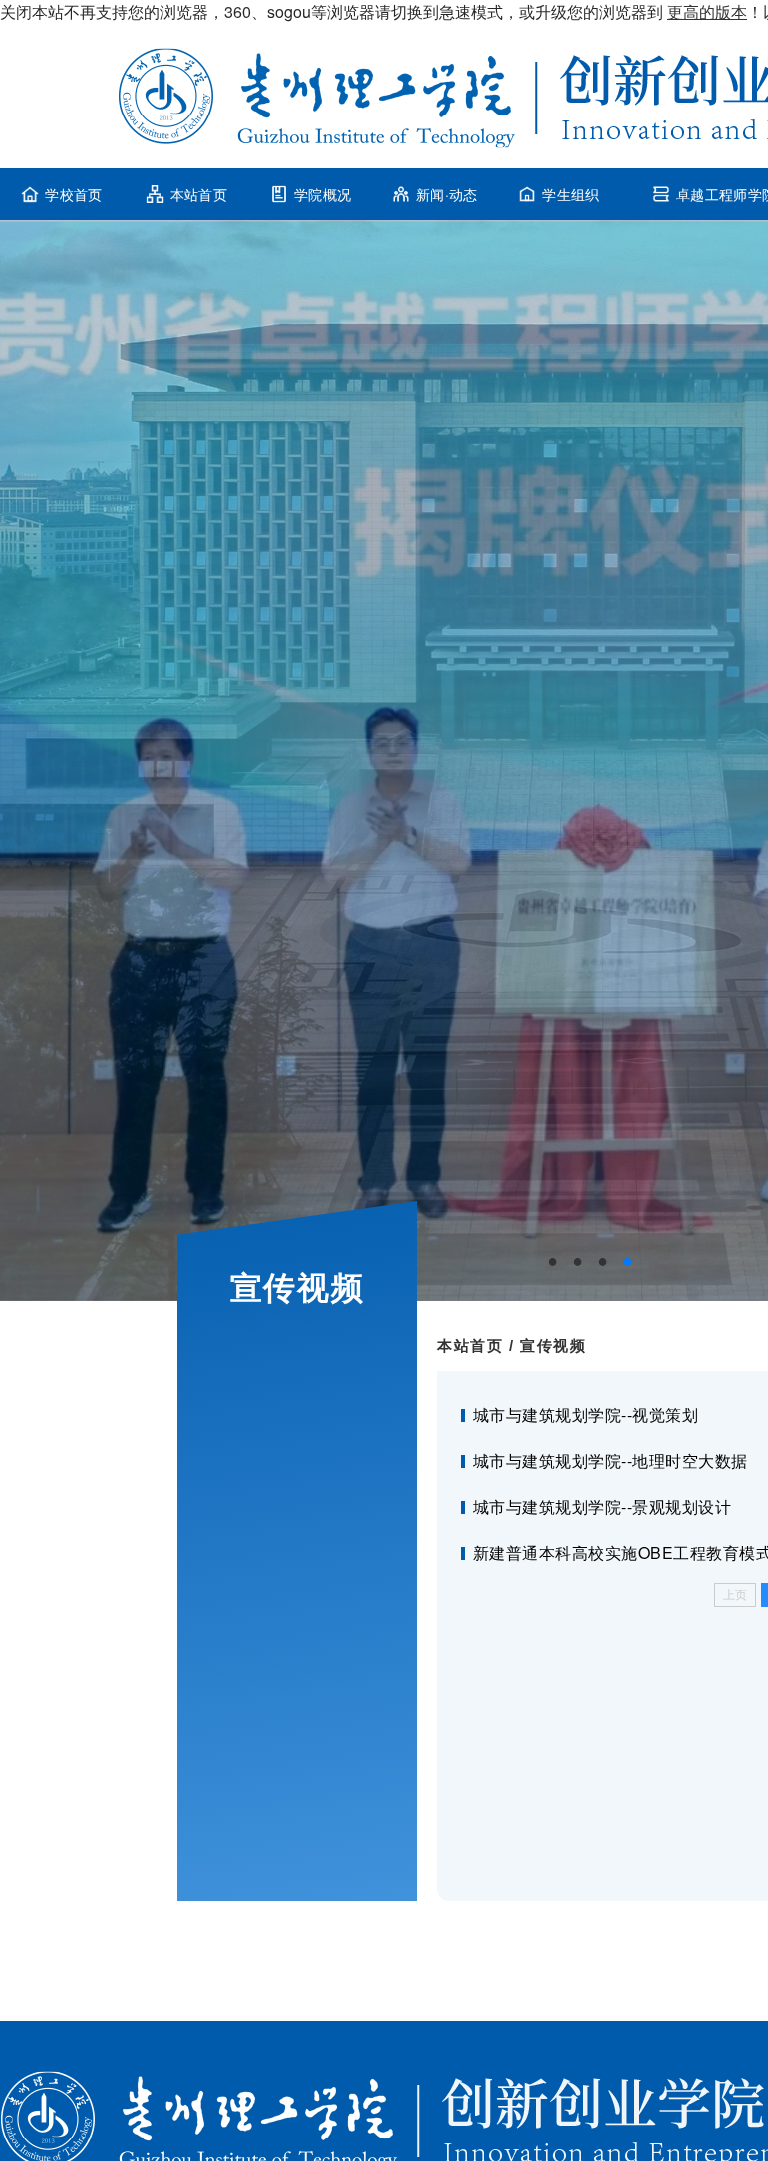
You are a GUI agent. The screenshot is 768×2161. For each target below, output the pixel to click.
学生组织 (570, 193)
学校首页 (73, 193)
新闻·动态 (447, 193)
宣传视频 (553, 1345)
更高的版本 (707, 11)
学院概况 (322, 193)
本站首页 (198, 193)
